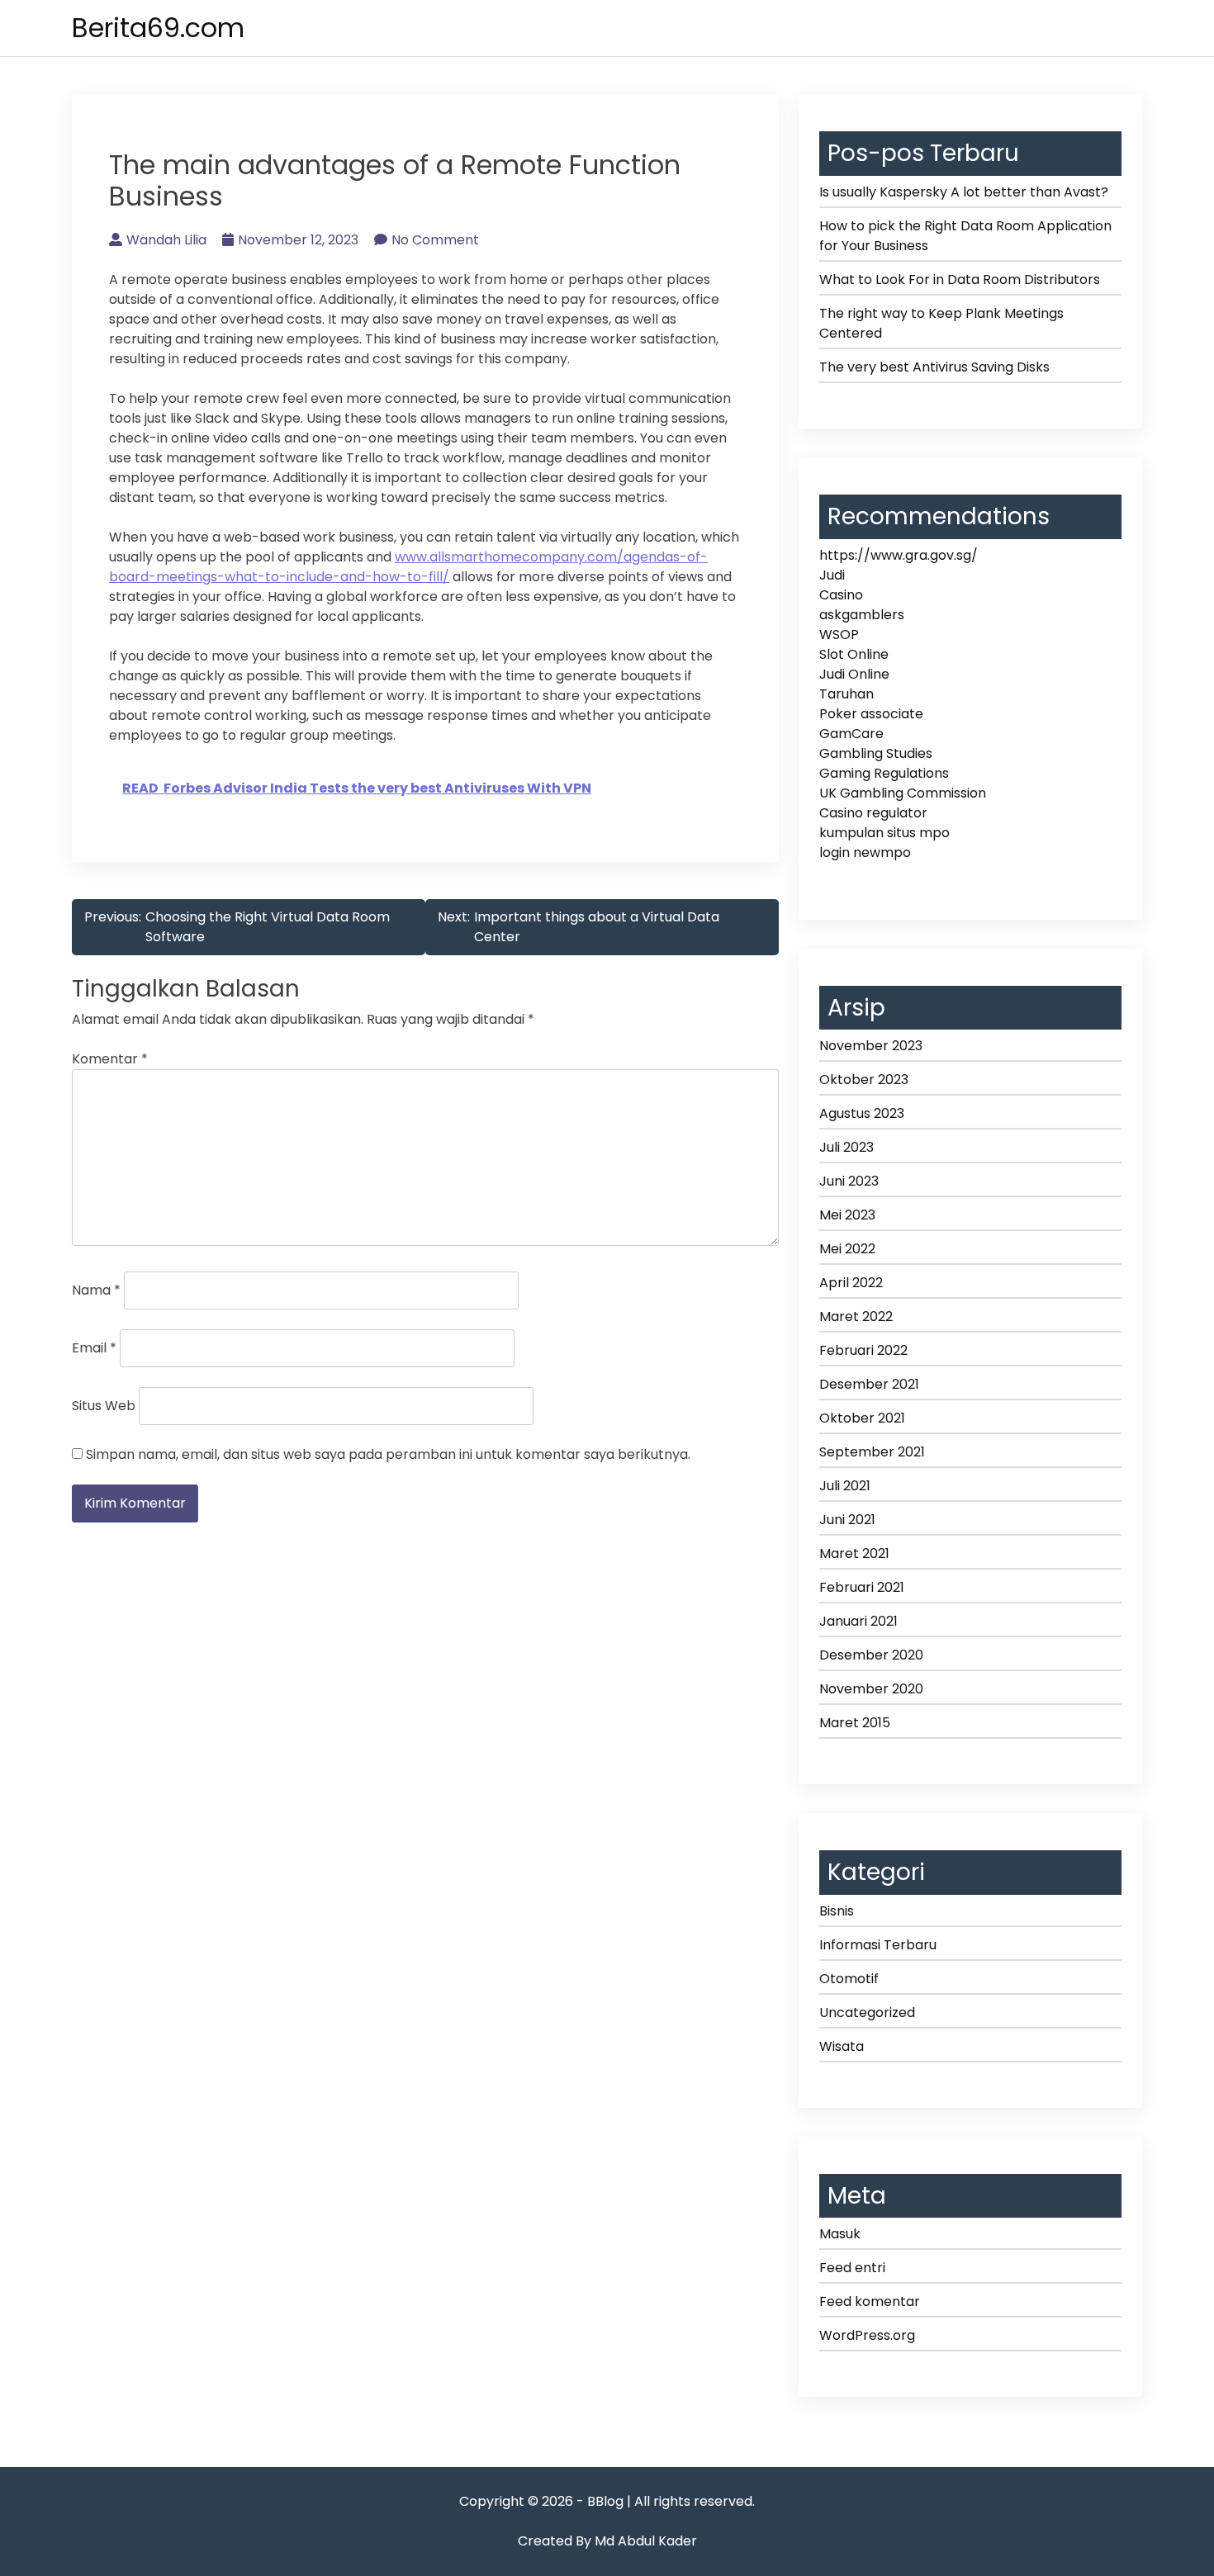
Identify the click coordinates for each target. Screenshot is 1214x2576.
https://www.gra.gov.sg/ (899, 555)
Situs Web (104, 1406)
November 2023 (871, 1046)
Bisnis (837, 1911)
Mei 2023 (847, 1215)
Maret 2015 (855, 1723)
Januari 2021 (858, 1621)
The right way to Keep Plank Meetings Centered (941, 323)
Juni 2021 (847, 1520)
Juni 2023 (849, 1181)
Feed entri (852, 2268)
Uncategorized (867, 2012)
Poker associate (871, 714)
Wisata (842, 2046)
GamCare (851, 734)
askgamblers (862, 615)
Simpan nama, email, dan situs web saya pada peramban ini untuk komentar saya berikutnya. (388, 1454)
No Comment (435, 240)
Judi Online (854, 674)
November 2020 (871, 1689)
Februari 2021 (862, 1587)
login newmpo (865, 852)
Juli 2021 (845, 1486)
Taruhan (846, 694)
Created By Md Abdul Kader (607, 2541)
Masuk (840, 2234)
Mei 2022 (847, 1249)
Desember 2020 (871, 1655)
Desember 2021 (869, 1384)
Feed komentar (870, 2301)
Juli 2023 (846, 1147)
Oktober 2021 (862, 1418)
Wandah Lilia (166, 240)
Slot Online (854, 654)
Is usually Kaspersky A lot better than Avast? (964, 192)
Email (94, 1348)
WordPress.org (867, 2335)
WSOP (839, 635)
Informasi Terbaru (878, 1945)
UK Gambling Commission (903, 793)
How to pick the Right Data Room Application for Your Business (965, 236)
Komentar (110, 1059)
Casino (841, 595)
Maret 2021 (854, 1553)
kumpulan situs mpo (884, 833)
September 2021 (872, 1452)
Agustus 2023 (862, 1113)
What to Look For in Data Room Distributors (960, 279)
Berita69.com (158, 28)
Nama (96, 1290)
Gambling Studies (876, 753)
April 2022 (851, 1283)
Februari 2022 (863, 1350)
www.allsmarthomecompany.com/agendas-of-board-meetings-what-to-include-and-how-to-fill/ (408, 567)
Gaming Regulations (884, 773)
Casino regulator (873, 813)
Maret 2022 (856, 1316)
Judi (832, 575)
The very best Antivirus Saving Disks (934, 367)
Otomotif (849, 1979)
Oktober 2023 (864, 1080)
